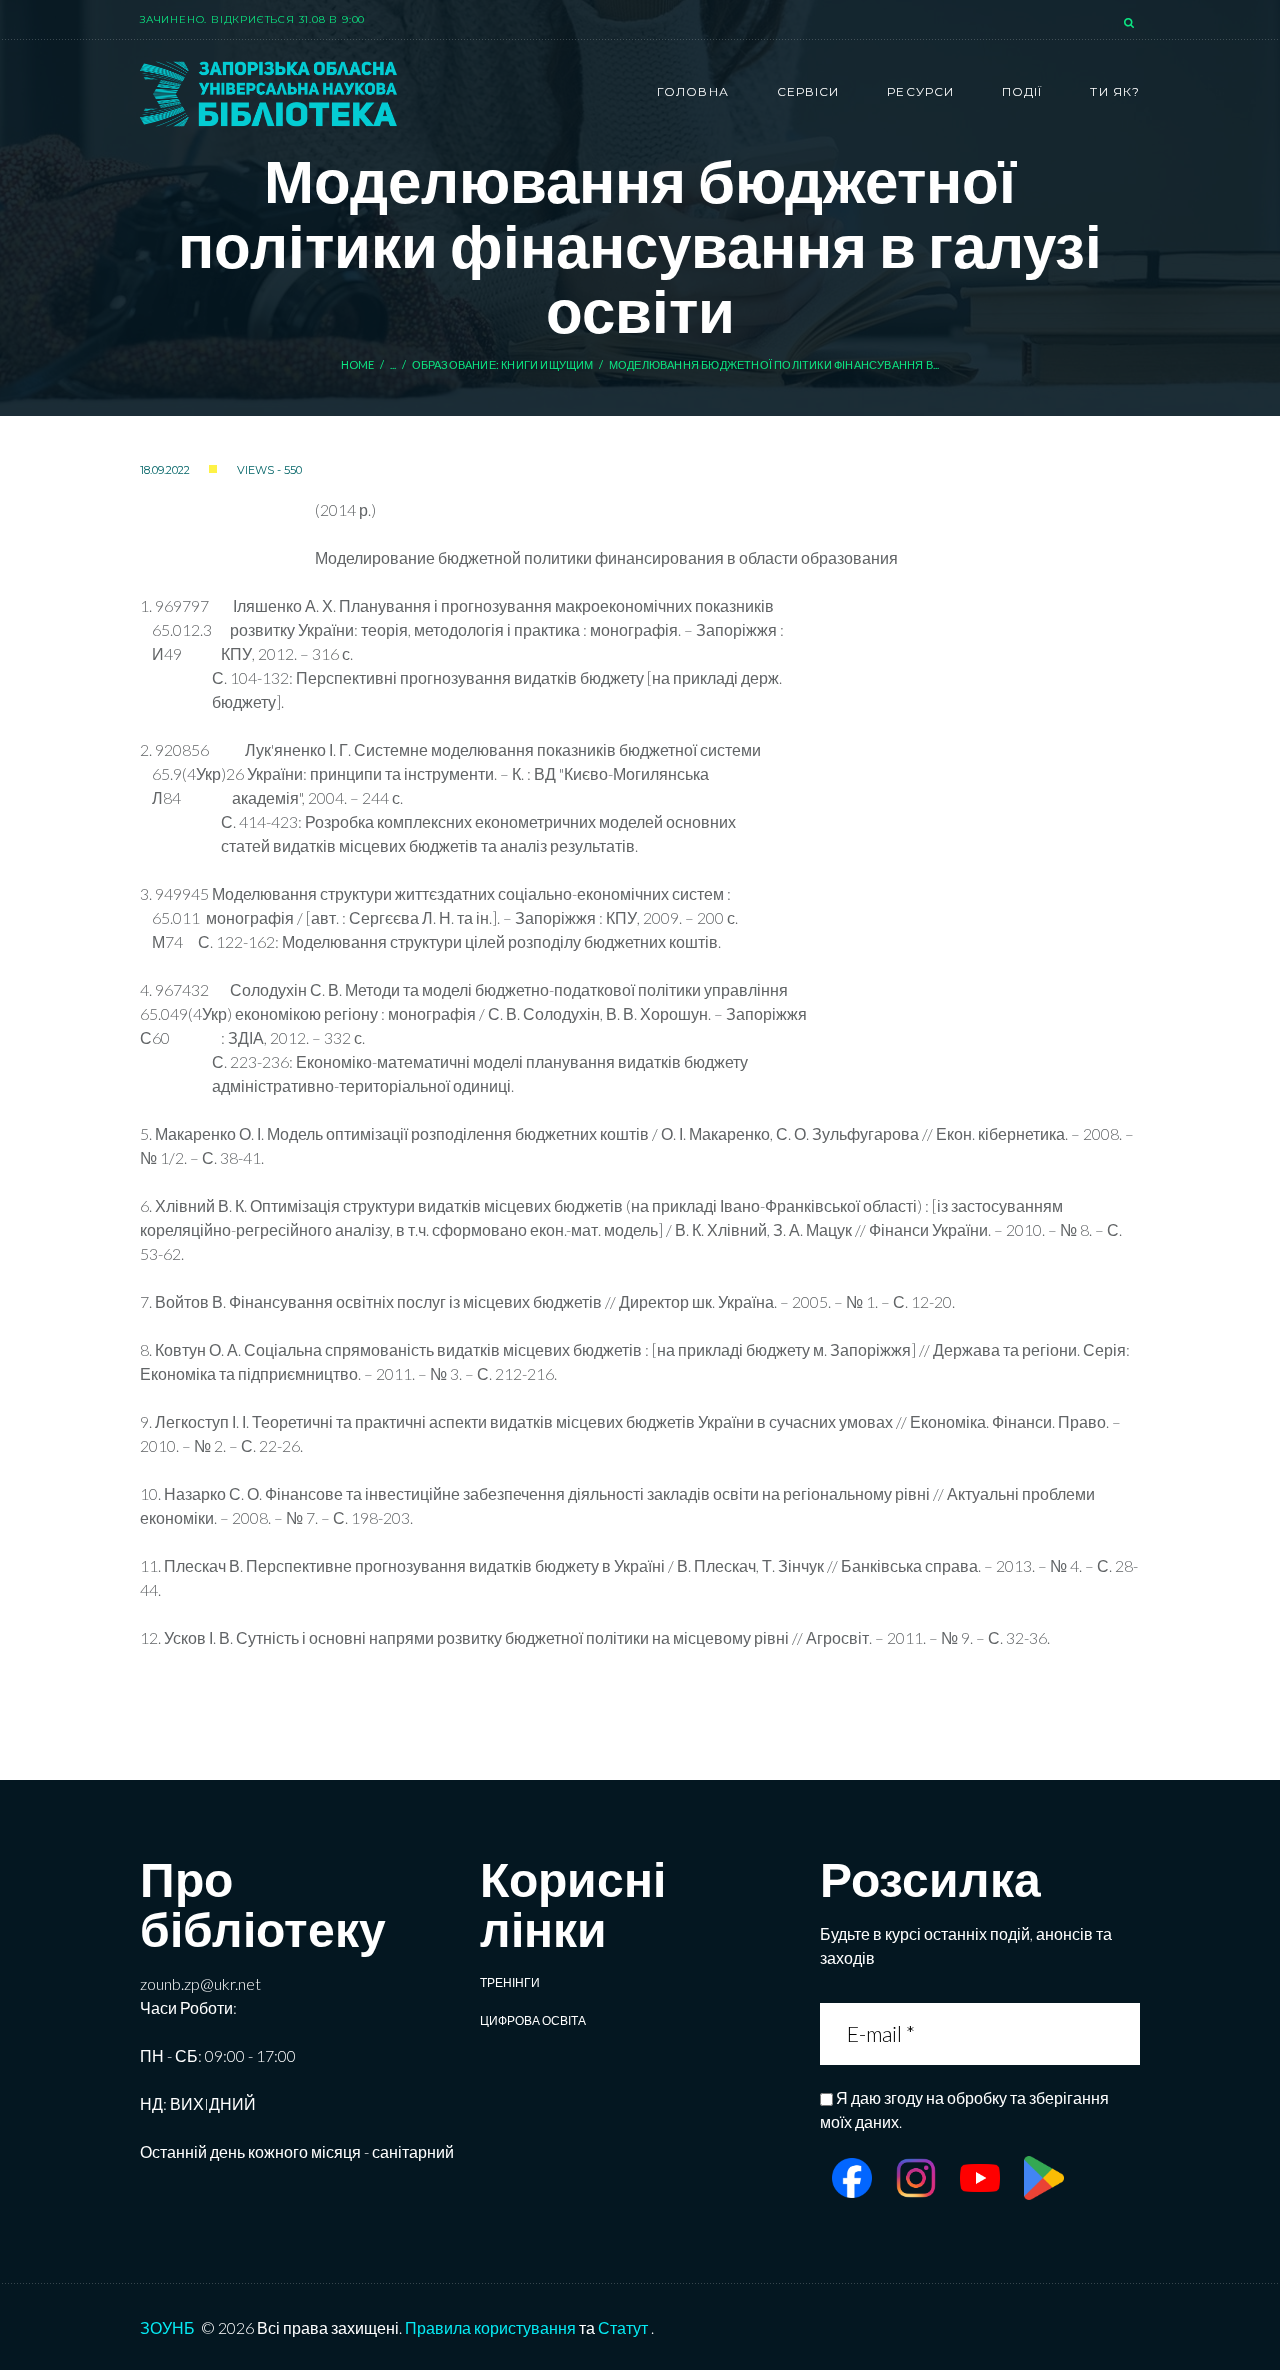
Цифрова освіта (533, 2020)
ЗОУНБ (167, 2327)
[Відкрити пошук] (1131, 24)
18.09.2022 (165, 470)
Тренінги (510, 1982)
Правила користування (490, 2327)
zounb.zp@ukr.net (200, 1983)
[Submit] (1124, 2033)
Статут (623, 2327)
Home (358, 364)
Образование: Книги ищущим (503, 364)
